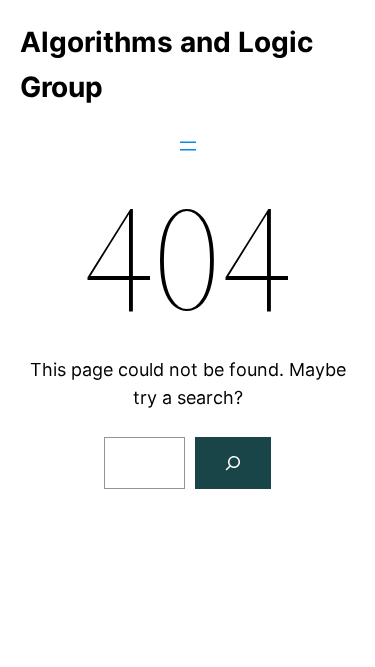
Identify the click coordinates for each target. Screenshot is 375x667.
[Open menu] (188, 146)
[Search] (233, 463)
